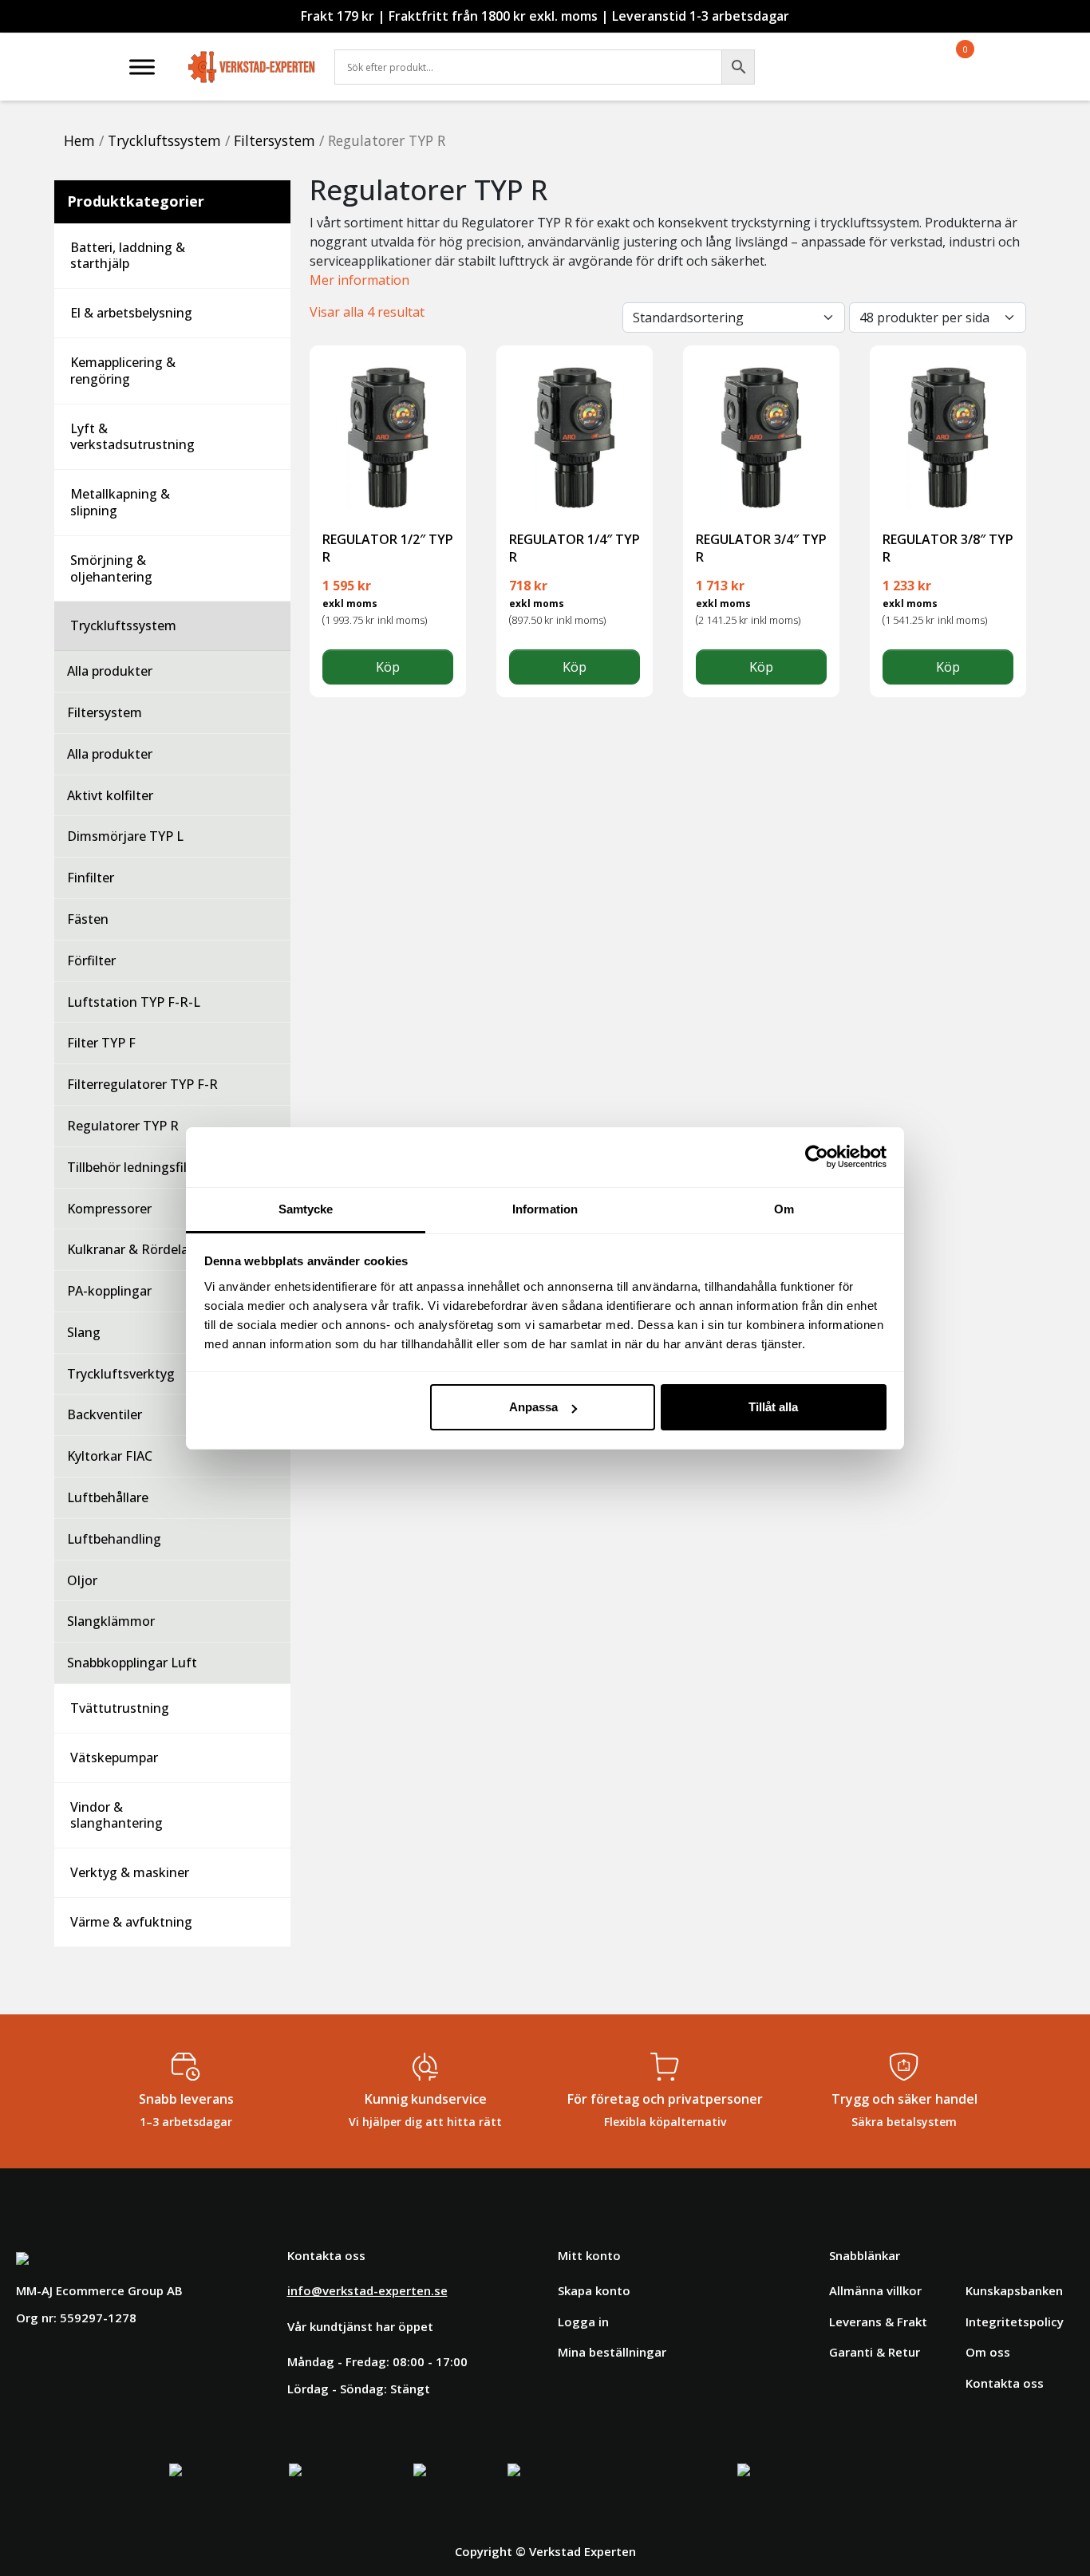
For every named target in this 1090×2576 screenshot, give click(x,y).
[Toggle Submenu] (263, 256)
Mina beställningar (612, 2352)
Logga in (583, 2322)
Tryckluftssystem (164, 140)
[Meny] (142, 67)
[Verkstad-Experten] (252, 56)
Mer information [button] (359, 280)
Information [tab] (545, 1209)
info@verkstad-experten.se (367, 2290)
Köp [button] (388, 667)
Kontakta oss (1005, 2383)
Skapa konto (594, 2290)
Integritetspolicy (1015, 2322)
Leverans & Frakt (878, 2322)
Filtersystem (274, 140)
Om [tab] (784, 1209)
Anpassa (533, 1407)
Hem (79, 140)
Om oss (988, 2352)
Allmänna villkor (875, 2290)
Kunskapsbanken (1014, 2290)
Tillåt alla (773, 1407)
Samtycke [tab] (306, 1209)
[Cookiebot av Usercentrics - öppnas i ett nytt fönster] (817, 1157)
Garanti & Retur (875, 2352)
